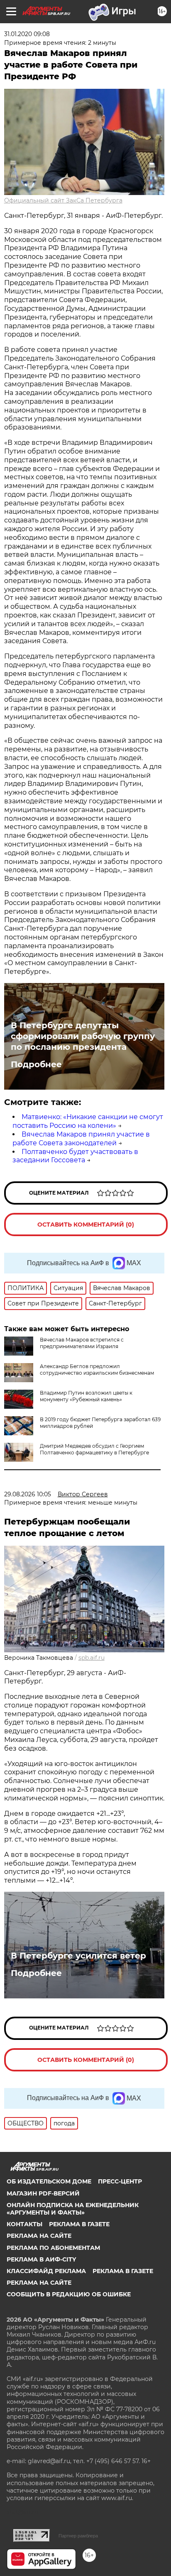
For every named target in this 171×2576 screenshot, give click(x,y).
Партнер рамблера (78, 2536)
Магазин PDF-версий (43, 2193)
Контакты (24, 2224)
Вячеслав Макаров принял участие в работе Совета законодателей (81, 1139)
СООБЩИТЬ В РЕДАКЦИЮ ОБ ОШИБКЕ (69, 2294)
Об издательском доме (49, 2181)
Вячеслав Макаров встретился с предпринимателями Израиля (82, 1343)
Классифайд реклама (46, 2271)
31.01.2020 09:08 (27, 34)
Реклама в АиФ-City (41, 2259)
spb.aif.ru (92, 1658)
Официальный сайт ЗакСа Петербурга (63, 200)
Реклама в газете (79, 2224)
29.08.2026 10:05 (28, 1494)
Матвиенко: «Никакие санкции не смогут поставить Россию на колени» (88, 1121)
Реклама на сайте (39, 2236)
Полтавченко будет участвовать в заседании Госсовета (75, 1156)
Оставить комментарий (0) (86, 1225)
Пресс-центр (120, 2181)
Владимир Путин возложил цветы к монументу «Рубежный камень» (86, 1396)
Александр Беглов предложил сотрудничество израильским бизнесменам (97, 1370)
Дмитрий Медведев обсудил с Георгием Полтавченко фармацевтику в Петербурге (94, 1449)
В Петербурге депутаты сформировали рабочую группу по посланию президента (83, 1036)
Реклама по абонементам (53, 2248)
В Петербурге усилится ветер (78, 1956)
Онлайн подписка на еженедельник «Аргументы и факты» (73, 2209)
